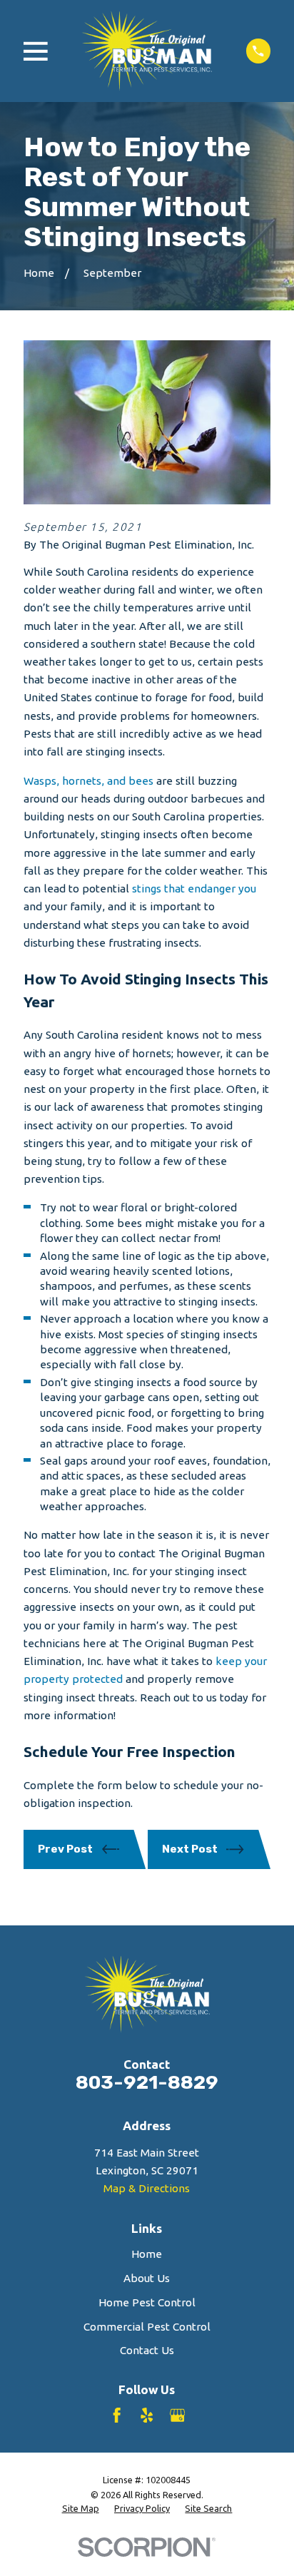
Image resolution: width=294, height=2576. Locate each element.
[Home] (147, 51)
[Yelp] (147, 2415)
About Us (147, 2278)
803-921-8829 (147, 2082)
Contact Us (147, 2350)
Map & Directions (147, 2188)
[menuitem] (81, 2509)
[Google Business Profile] (177, 2415)
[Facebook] (117, 2415)
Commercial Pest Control (147, 2327)
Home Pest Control (147, 2302)
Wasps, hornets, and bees (88, 781)
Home (147, 2254)
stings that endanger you (194, 889)
